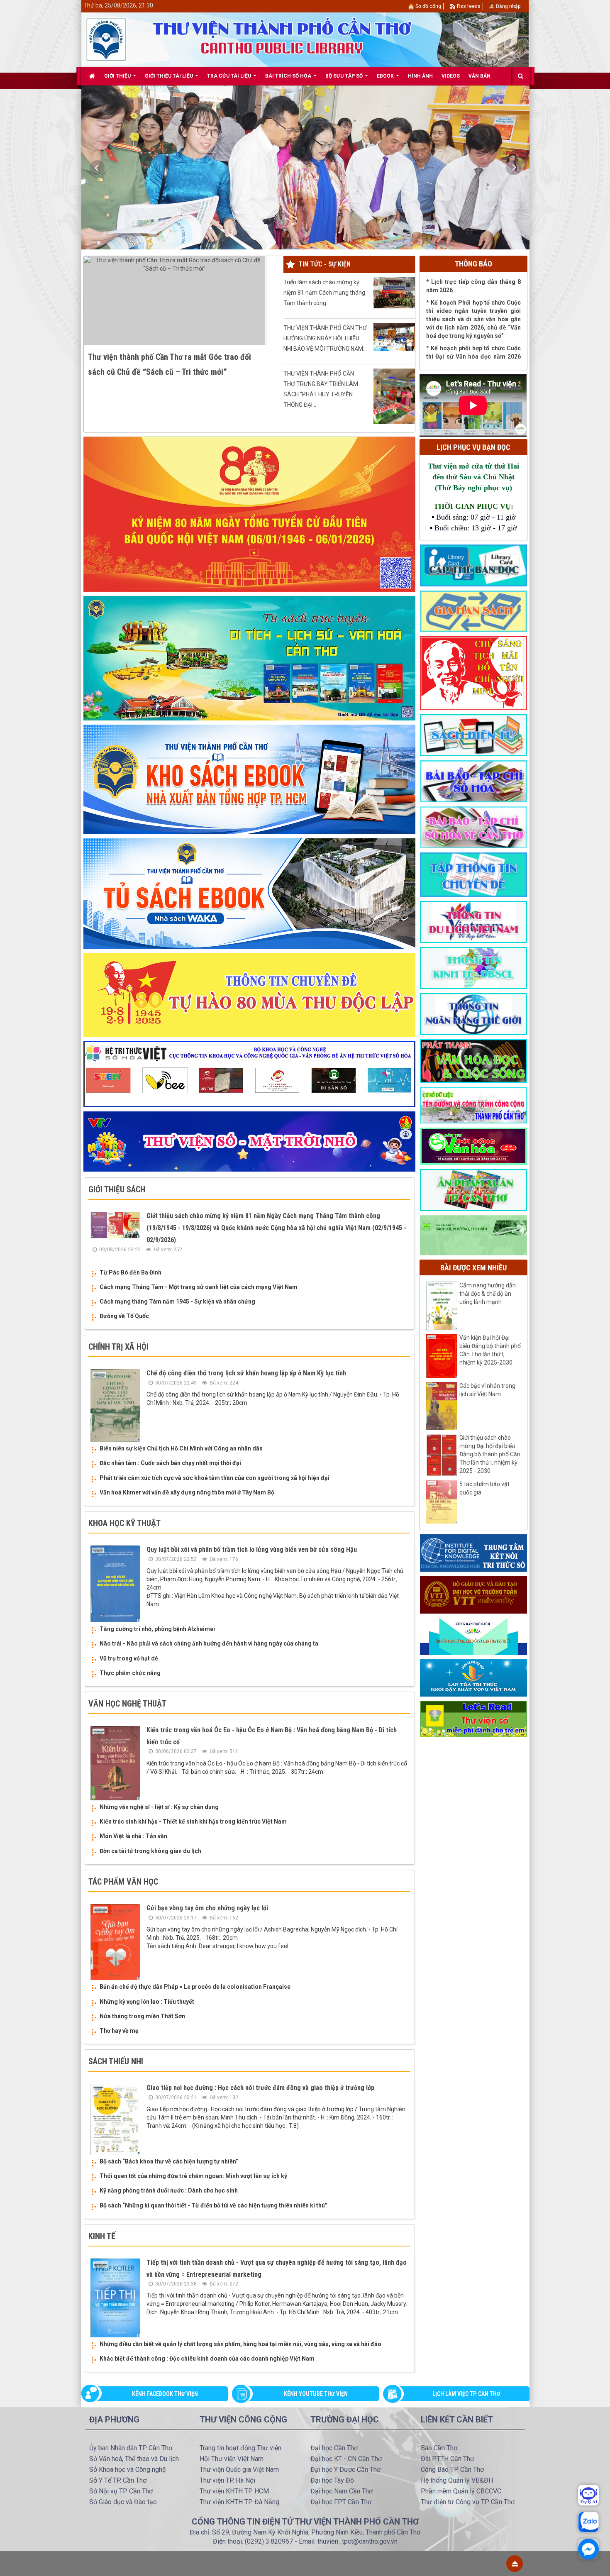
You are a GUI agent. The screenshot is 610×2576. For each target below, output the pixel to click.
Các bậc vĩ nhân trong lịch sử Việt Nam (487, 1390)
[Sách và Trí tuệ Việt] (473, 1677)
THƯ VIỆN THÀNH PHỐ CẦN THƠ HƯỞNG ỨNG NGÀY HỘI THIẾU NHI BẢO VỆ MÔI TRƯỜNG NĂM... (325, 338)
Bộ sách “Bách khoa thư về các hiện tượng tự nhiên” (169, 2161)
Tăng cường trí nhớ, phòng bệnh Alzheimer (158, 1629)
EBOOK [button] (386, 76)
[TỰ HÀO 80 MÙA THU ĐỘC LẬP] (249, 994)
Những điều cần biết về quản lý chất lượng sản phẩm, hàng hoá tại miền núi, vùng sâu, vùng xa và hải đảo (240, 2344)
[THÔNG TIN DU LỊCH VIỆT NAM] (473, 921)
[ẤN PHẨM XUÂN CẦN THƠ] (473, 1189)
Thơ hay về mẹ (119, 2031)
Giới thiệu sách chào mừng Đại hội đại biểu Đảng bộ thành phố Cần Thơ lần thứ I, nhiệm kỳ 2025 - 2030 (490, 1454)
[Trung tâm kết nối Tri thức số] (473, 1553)
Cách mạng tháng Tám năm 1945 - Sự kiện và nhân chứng (177, 1301)
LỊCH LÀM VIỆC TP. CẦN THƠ (466, 2394)
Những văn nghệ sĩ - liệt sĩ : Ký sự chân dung (159, 1807)
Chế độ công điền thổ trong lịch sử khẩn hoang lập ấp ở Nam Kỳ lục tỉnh (246, 1373)
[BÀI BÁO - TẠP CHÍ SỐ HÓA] (473, 781)
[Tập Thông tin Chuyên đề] (473, 874)
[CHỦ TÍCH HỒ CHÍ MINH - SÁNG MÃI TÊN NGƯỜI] (473, 673)
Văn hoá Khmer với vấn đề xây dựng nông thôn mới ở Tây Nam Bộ (187, 1492)
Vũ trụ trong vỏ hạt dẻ (129, 1658)
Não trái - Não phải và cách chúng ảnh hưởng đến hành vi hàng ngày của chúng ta (209, 1643)
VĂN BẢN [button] (479, 76)
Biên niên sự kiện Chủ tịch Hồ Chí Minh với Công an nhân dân (181, 1448)
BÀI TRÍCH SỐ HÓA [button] (289, 76)
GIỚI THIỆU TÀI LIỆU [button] (170, 76)
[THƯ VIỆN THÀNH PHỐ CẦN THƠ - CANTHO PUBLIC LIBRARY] (106, 39)
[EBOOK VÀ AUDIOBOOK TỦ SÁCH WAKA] (249, 893)
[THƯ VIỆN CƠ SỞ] (473, 1235)
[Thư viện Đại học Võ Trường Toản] (473, 1594)
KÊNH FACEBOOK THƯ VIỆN (165, 2394)
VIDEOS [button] (451, 76)
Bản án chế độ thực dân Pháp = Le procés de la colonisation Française (195, 1987)
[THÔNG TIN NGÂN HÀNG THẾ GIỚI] (473, 1013)
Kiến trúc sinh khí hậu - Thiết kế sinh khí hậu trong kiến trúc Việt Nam (193, 1822)
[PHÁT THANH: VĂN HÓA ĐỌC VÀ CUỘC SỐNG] (473, 1060)
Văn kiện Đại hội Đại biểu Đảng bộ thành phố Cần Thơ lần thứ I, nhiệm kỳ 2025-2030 (490, 1350)
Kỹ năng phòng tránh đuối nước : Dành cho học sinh (169, 2190)
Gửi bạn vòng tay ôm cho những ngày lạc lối (207, 1908)
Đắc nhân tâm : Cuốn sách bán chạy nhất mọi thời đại (170, 1463)
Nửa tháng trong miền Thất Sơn (142, 2016)
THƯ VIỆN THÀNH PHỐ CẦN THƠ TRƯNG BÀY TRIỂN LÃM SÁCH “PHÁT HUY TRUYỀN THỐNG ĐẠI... (321, 389)
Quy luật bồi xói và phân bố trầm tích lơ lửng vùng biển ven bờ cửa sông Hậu (252, 1549)
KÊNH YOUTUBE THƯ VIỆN (316, 2394)
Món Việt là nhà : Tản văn (133, 1836)
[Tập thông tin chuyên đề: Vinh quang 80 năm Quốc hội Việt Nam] (249, 514)
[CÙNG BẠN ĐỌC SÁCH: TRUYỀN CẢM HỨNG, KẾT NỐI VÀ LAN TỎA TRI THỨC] (473, 1636)
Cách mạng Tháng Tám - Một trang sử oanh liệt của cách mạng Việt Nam (199, 1287)
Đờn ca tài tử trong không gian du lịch (150, 1851)
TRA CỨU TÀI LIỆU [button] (230, 76)
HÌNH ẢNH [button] (420, 76)
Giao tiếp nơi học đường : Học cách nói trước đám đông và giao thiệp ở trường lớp (260, 2088)
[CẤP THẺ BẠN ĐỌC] (473, 565)
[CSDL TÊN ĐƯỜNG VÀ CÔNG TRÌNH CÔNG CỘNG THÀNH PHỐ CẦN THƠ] (473, 1105)
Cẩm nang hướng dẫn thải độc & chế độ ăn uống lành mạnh (488, 1294)
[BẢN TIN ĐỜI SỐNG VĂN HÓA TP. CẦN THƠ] (473, 1146)
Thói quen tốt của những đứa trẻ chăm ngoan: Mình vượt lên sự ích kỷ (193, 2176)
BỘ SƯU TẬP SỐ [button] (345, 76)
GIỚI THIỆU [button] (118, 76)
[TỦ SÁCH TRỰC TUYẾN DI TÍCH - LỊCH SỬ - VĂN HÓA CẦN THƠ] (249, 658)
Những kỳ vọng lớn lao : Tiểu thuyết (147, 2002)
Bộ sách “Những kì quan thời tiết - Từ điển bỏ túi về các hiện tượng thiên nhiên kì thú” (213, 2205)
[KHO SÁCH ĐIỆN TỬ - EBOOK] (473, 735)
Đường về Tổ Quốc (124, 1316)
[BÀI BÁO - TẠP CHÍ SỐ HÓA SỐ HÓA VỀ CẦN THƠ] (473, 827)
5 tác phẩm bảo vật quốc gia (484, 1488)
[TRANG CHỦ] (92, 76)
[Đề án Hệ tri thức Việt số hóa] (249, 1074)
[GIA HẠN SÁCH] (473, 611)
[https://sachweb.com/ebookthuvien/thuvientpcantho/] (249, 779)
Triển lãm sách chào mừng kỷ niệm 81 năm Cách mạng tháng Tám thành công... (324, 293)
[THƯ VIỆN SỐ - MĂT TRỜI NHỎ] (249, 1141)
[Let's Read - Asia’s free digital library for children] (473, 1719)
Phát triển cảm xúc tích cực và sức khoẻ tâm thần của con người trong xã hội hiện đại (215, 1478)
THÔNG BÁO (473, 264)
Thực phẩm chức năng (130, 1673)
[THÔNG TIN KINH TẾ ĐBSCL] (473, 967)
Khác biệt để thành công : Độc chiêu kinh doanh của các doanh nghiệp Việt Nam (207, 2359)
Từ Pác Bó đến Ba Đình (131, 1272)
